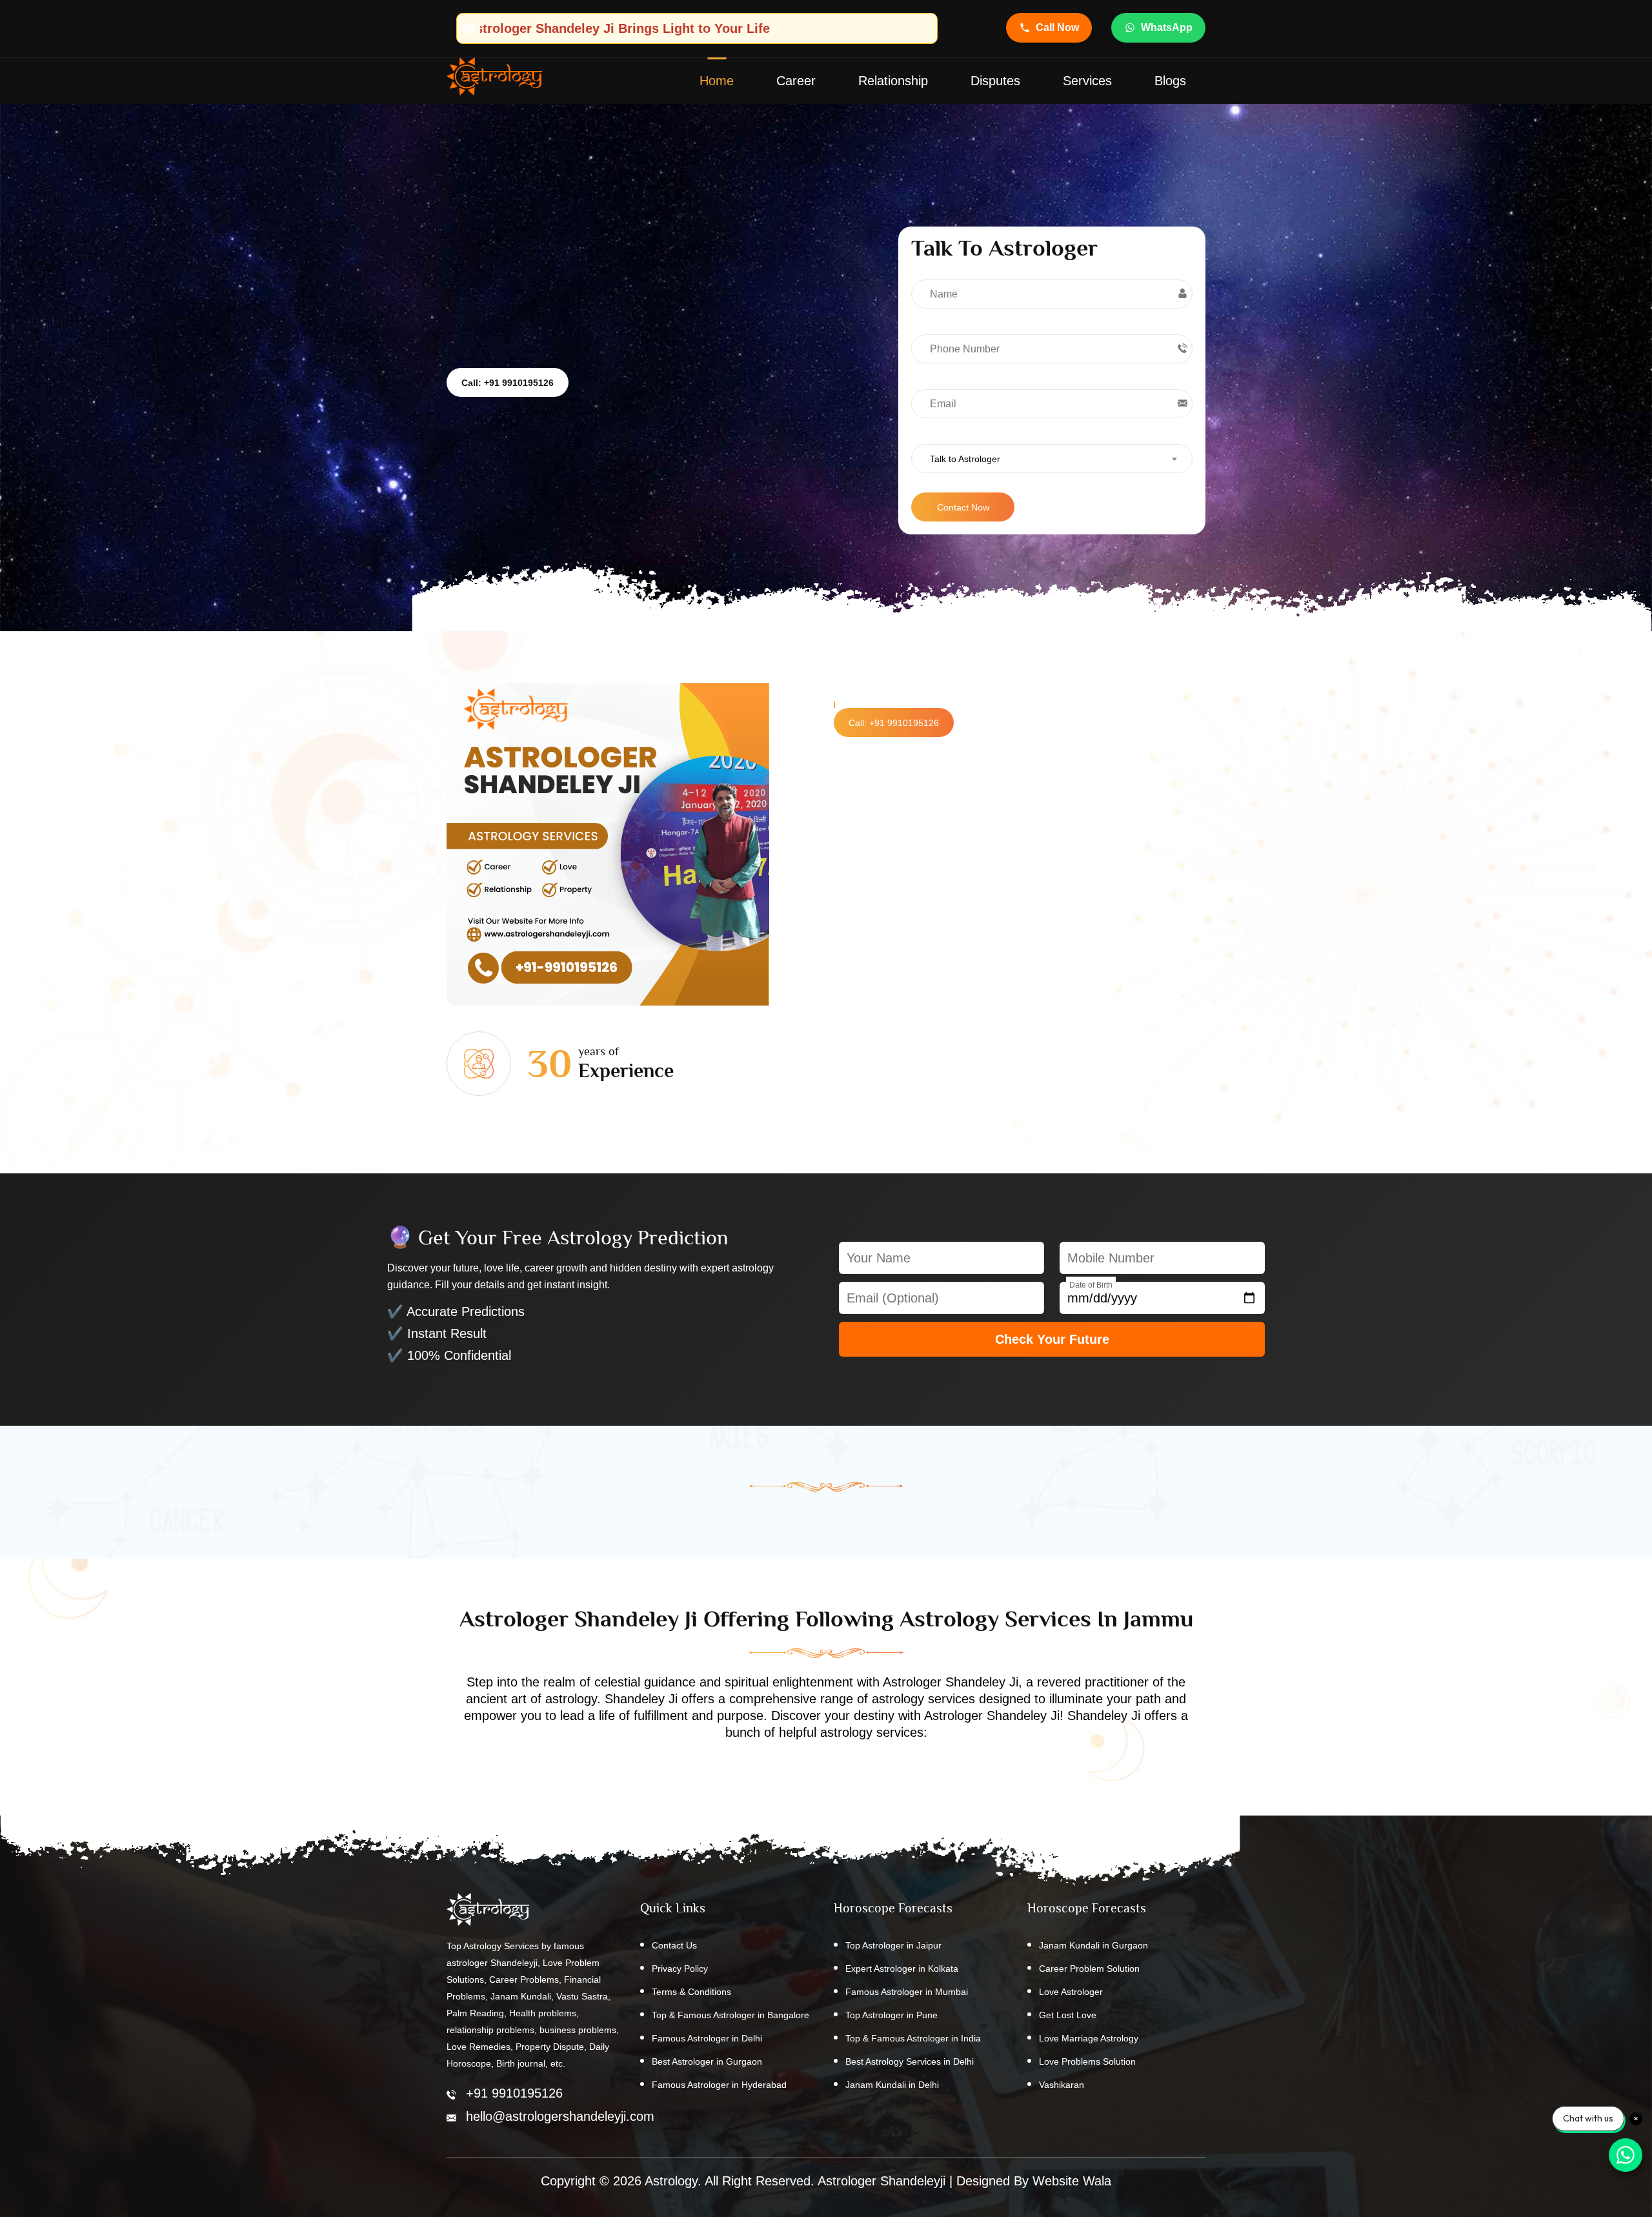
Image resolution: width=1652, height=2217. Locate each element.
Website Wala (1072, 2181)
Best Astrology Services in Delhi (910, 2061)
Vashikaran (1062, 2085)
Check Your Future (1052, 1339)
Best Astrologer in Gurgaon (707, 2061)
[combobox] (1052, 459)
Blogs (1170, 81)
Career (796, 81)
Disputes (995, 81)
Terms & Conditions (691, 1992)
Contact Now (963, 507)
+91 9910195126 (514, 2093)
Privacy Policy (680, 1969)
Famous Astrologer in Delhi (707, 2038)
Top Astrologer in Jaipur (893, 1945)
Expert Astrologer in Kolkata (902, 1969)
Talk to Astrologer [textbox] (965, 459)
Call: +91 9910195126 (508, 383)
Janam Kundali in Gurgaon (1093, 1945)
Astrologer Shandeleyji (881, 2181)
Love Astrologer (1071, 1992)
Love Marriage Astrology (1089, 2038)
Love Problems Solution (1087, 2061)
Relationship (893, 81)
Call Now (1057, 27)
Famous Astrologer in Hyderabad (719, 2085)
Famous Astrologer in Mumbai (907, 1992)
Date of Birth (1091, 1285)
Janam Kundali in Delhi (892, 2085)
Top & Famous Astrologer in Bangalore (730, 2015)
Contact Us (674, 1945)
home (717, 81)
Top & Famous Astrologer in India (913, 2038)
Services (1087, 81)
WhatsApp (1167, 27)
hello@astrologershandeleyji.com (560, 2116)
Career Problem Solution (1089, 1969)
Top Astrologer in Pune (891, 2015)
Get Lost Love (1068, 2015)
